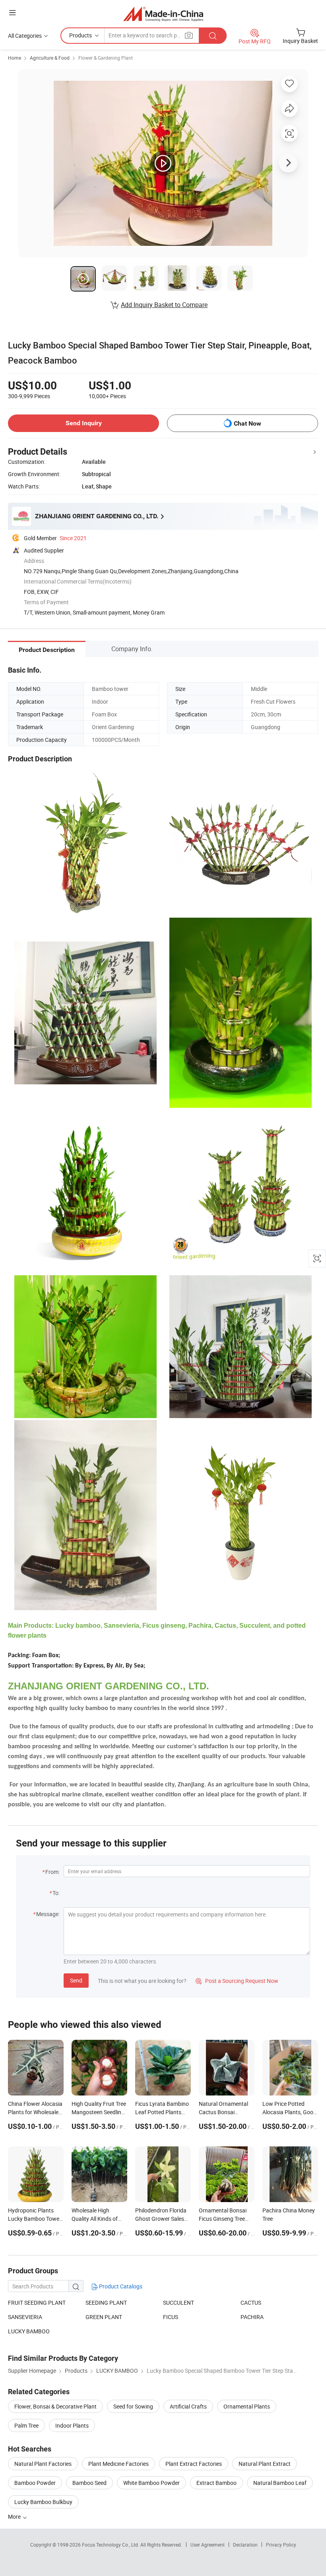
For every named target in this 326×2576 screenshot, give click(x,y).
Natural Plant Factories (43, 2464)
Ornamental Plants (247, 2406)
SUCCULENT (179, 2303)
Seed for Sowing (133, 2406)
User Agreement (208, 2545)
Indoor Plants (72, 2425)
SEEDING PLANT (106, 2303)
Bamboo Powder (35, 2483)
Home (15, 58)
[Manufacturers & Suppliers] (163, 14)
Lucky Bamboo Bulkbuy (43, 2502)
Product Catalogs (120, 2286)
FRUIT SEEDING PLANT (37, 2303)
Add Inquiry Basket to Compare (164, 305)
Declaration (245, 2545)
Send (76, 1980)
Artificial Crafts (188, 2406)
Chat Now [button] (247, 423)
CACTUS (251, 2303)
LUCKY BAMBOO (29, 2331)
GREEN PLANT (104, 2317)
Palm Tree (26, 2425)
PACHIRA (252, 2317)
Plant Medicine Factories (118, 2464)
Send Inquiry (84, 423)
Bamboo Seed (89, 2483)
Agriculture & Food (50, 58)
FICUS (171, 2317)
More (15, 2517)
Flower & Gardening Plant (106, 58)
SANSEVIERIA (25, 2317)
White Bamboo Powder (151, 2483)
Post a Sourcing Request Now (237, 1981)
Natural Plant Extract (265, 2464)
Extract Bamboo (216, 2483)
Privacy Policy (281, 2545)
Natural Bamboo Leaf (280, 2483)
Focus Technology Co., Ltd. (111, 2545)
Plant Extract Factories (194, 2464)
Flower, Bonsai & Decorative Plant (55, 2406)
